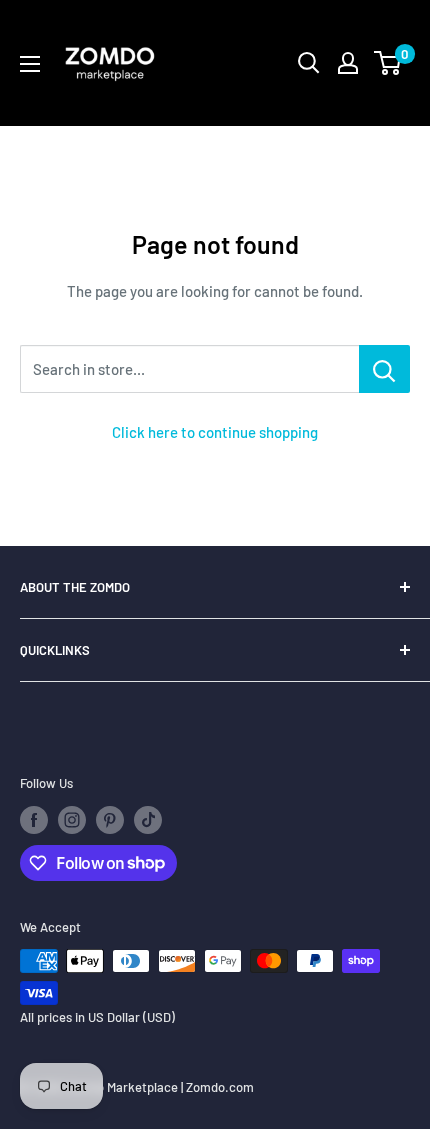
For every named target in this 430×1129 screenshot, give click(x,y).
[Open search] (309, 63)
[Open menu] (30, 64)
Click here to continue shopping (215, 432)
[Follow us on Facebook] (34, 820)
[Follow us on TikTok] (148, 820)
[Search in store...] (384, 369)
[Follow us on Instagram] (72, 820)
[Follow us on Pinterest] (110, 820)
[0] (388, 63)
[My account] (348, 63)
